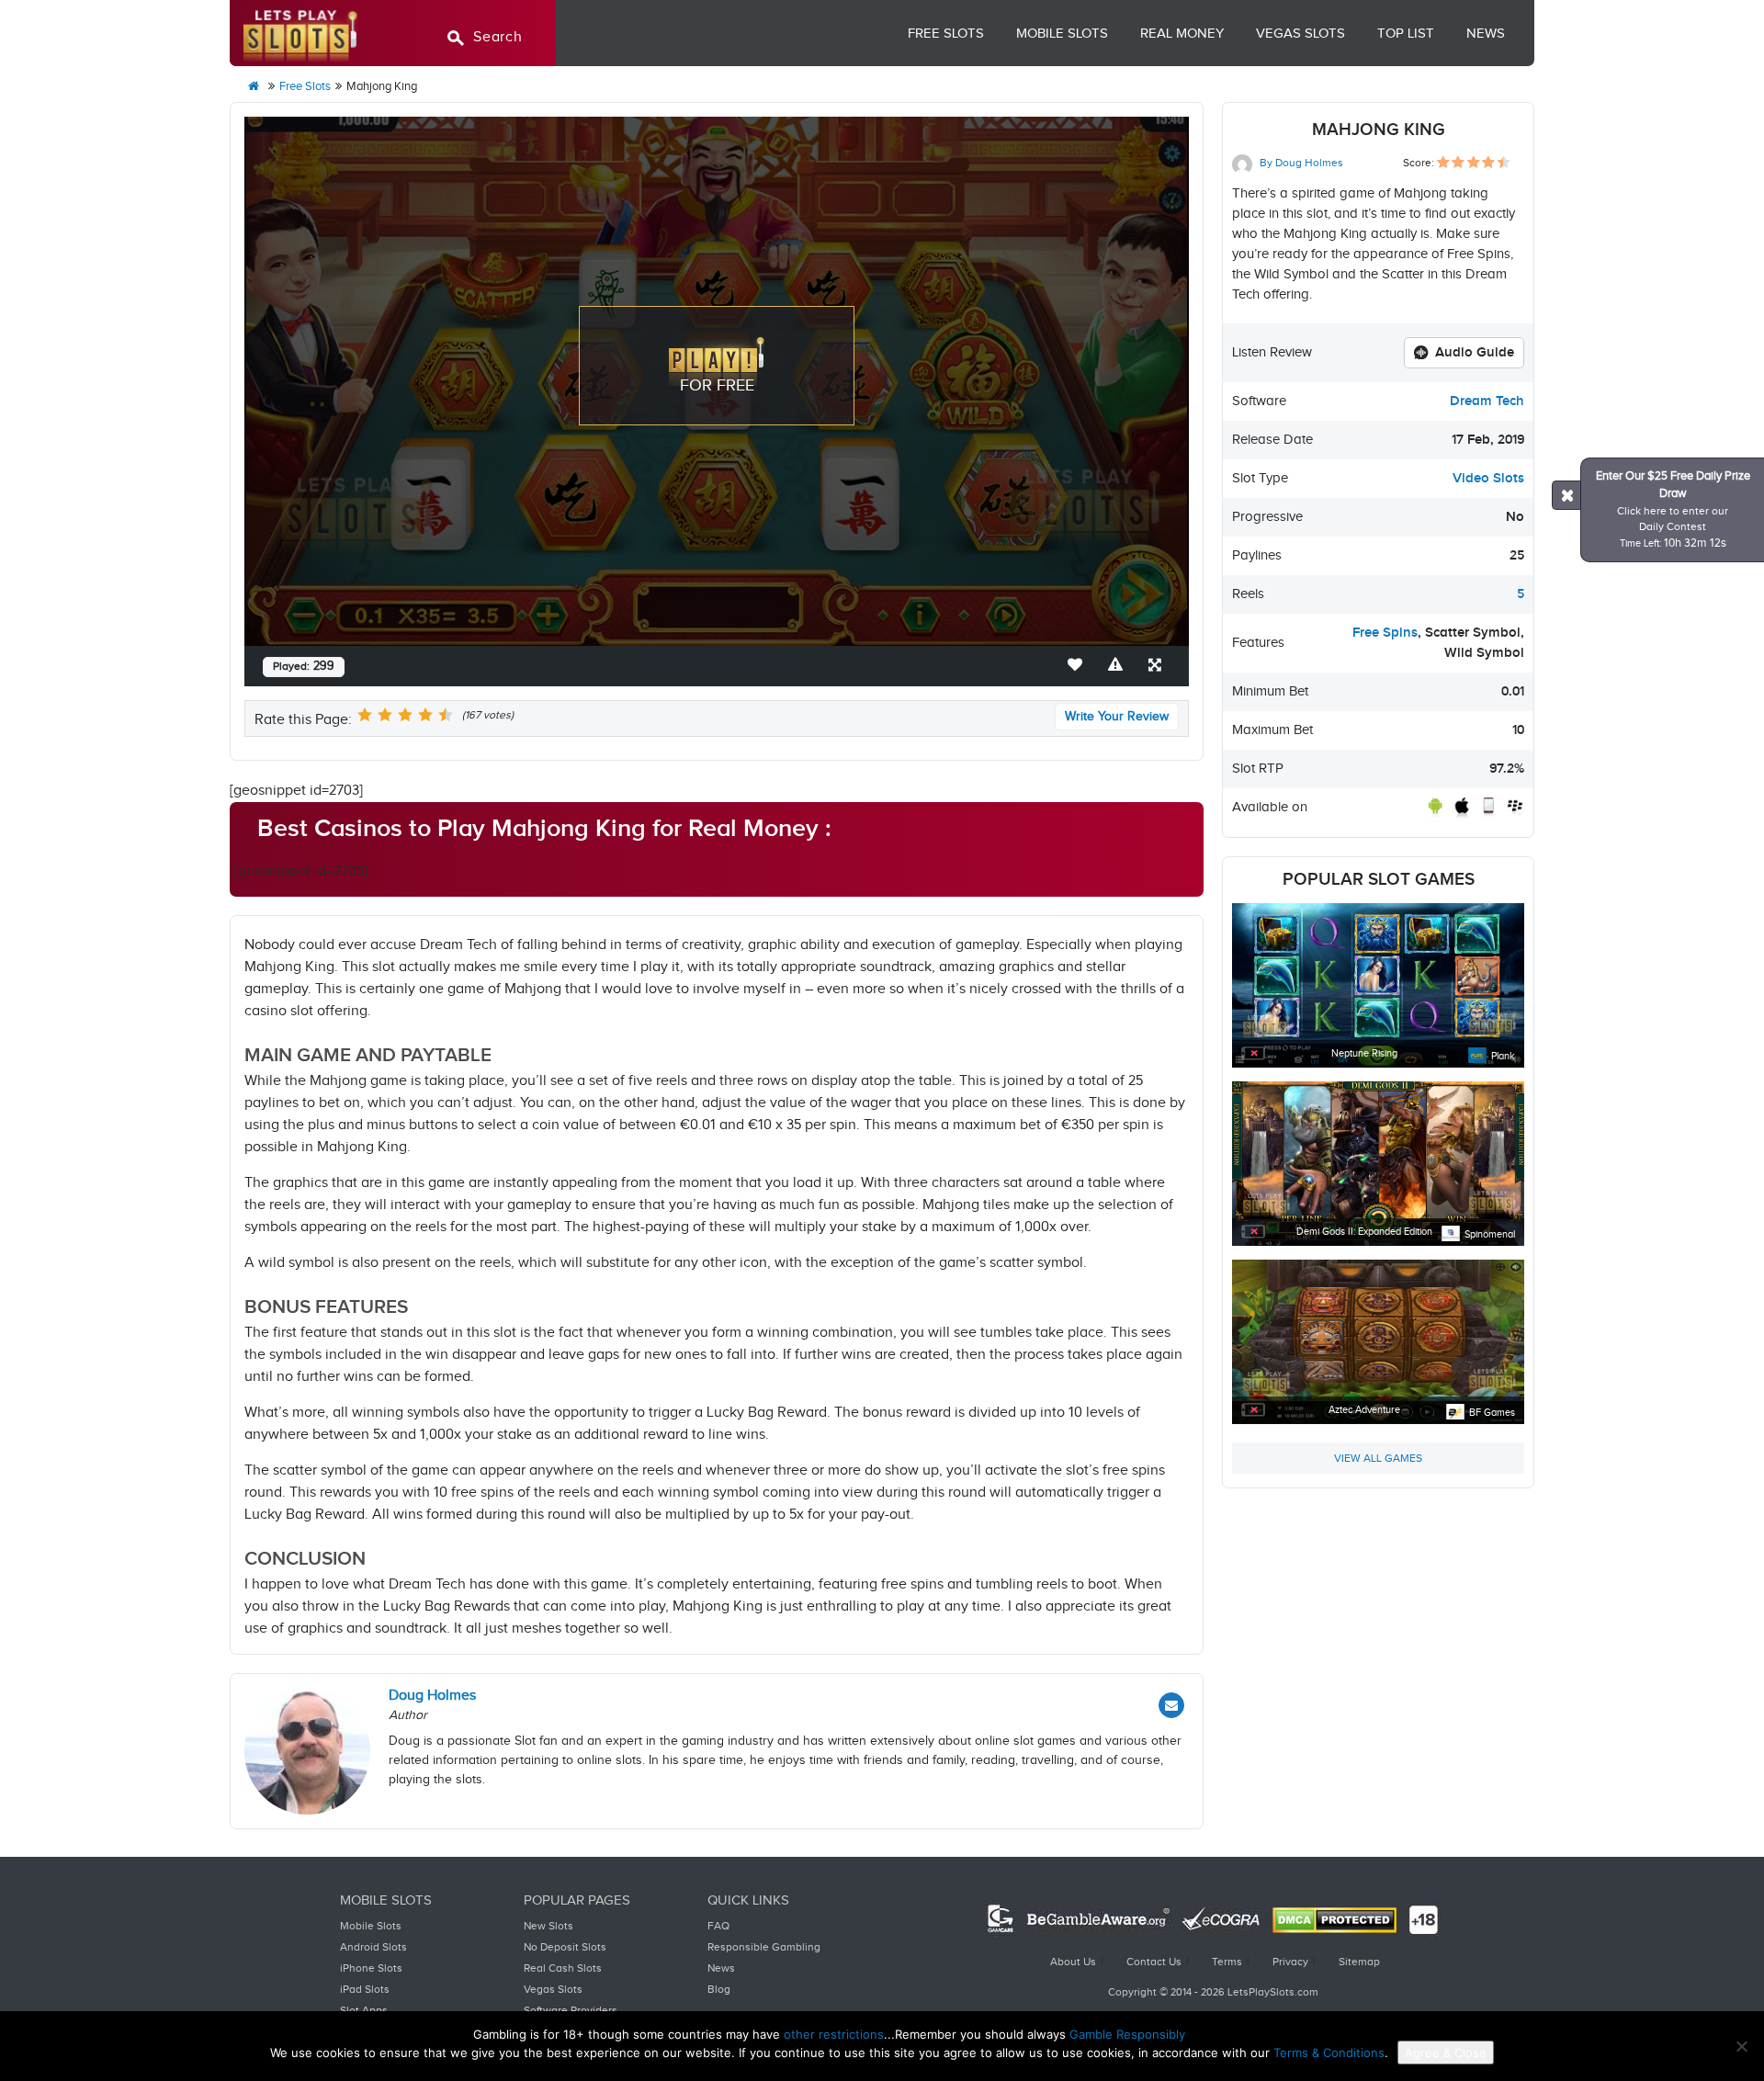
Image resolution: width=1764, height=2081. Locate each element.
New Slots (548, 1926)
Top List (1406, 34)
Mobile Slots (1062, 34)
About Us (1073, 1962)
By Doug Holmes (1300, 163)
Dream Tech (1487, 401)
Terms (1227, 1962)
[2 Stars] (385, 715)
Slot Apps (364, 2010)
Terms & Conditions (1329, 2053)
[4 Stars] (425, 715)
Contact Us (1154, 1962)
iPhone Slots (371, 1968)
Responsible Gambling (764, 1947)
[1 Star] (365, 715)
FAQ (718, 1926)
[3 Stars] (405, 715)
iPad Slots (365, 1989)
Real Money (1182, 34)
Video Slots (1488, 478)
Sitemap (1359, 1962)
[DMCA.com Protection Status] (1334, 1920)
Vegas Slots (1300, 34)
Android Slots (373, 1947)
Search (498, 37)
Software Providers (571, 2010)
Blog (719, 1989)
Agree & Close (1446, 2053)
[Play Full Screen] (1159, 666)
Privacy (1290, 1962)
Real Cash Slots (563, 1968)
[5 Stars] (446, 715)
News (1486, 34)
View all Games (1378, 1458)
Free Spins (1385, 633)
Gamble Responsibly (1127, 2034)
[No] (1741, 2046)
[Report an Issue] (1119, 666)
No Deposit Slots (565, 1947)
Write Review (1117, 717)
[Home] (254, 87)
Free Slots (946, 34)
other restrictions (834, 2034)
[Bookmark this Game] (1079, 666)
